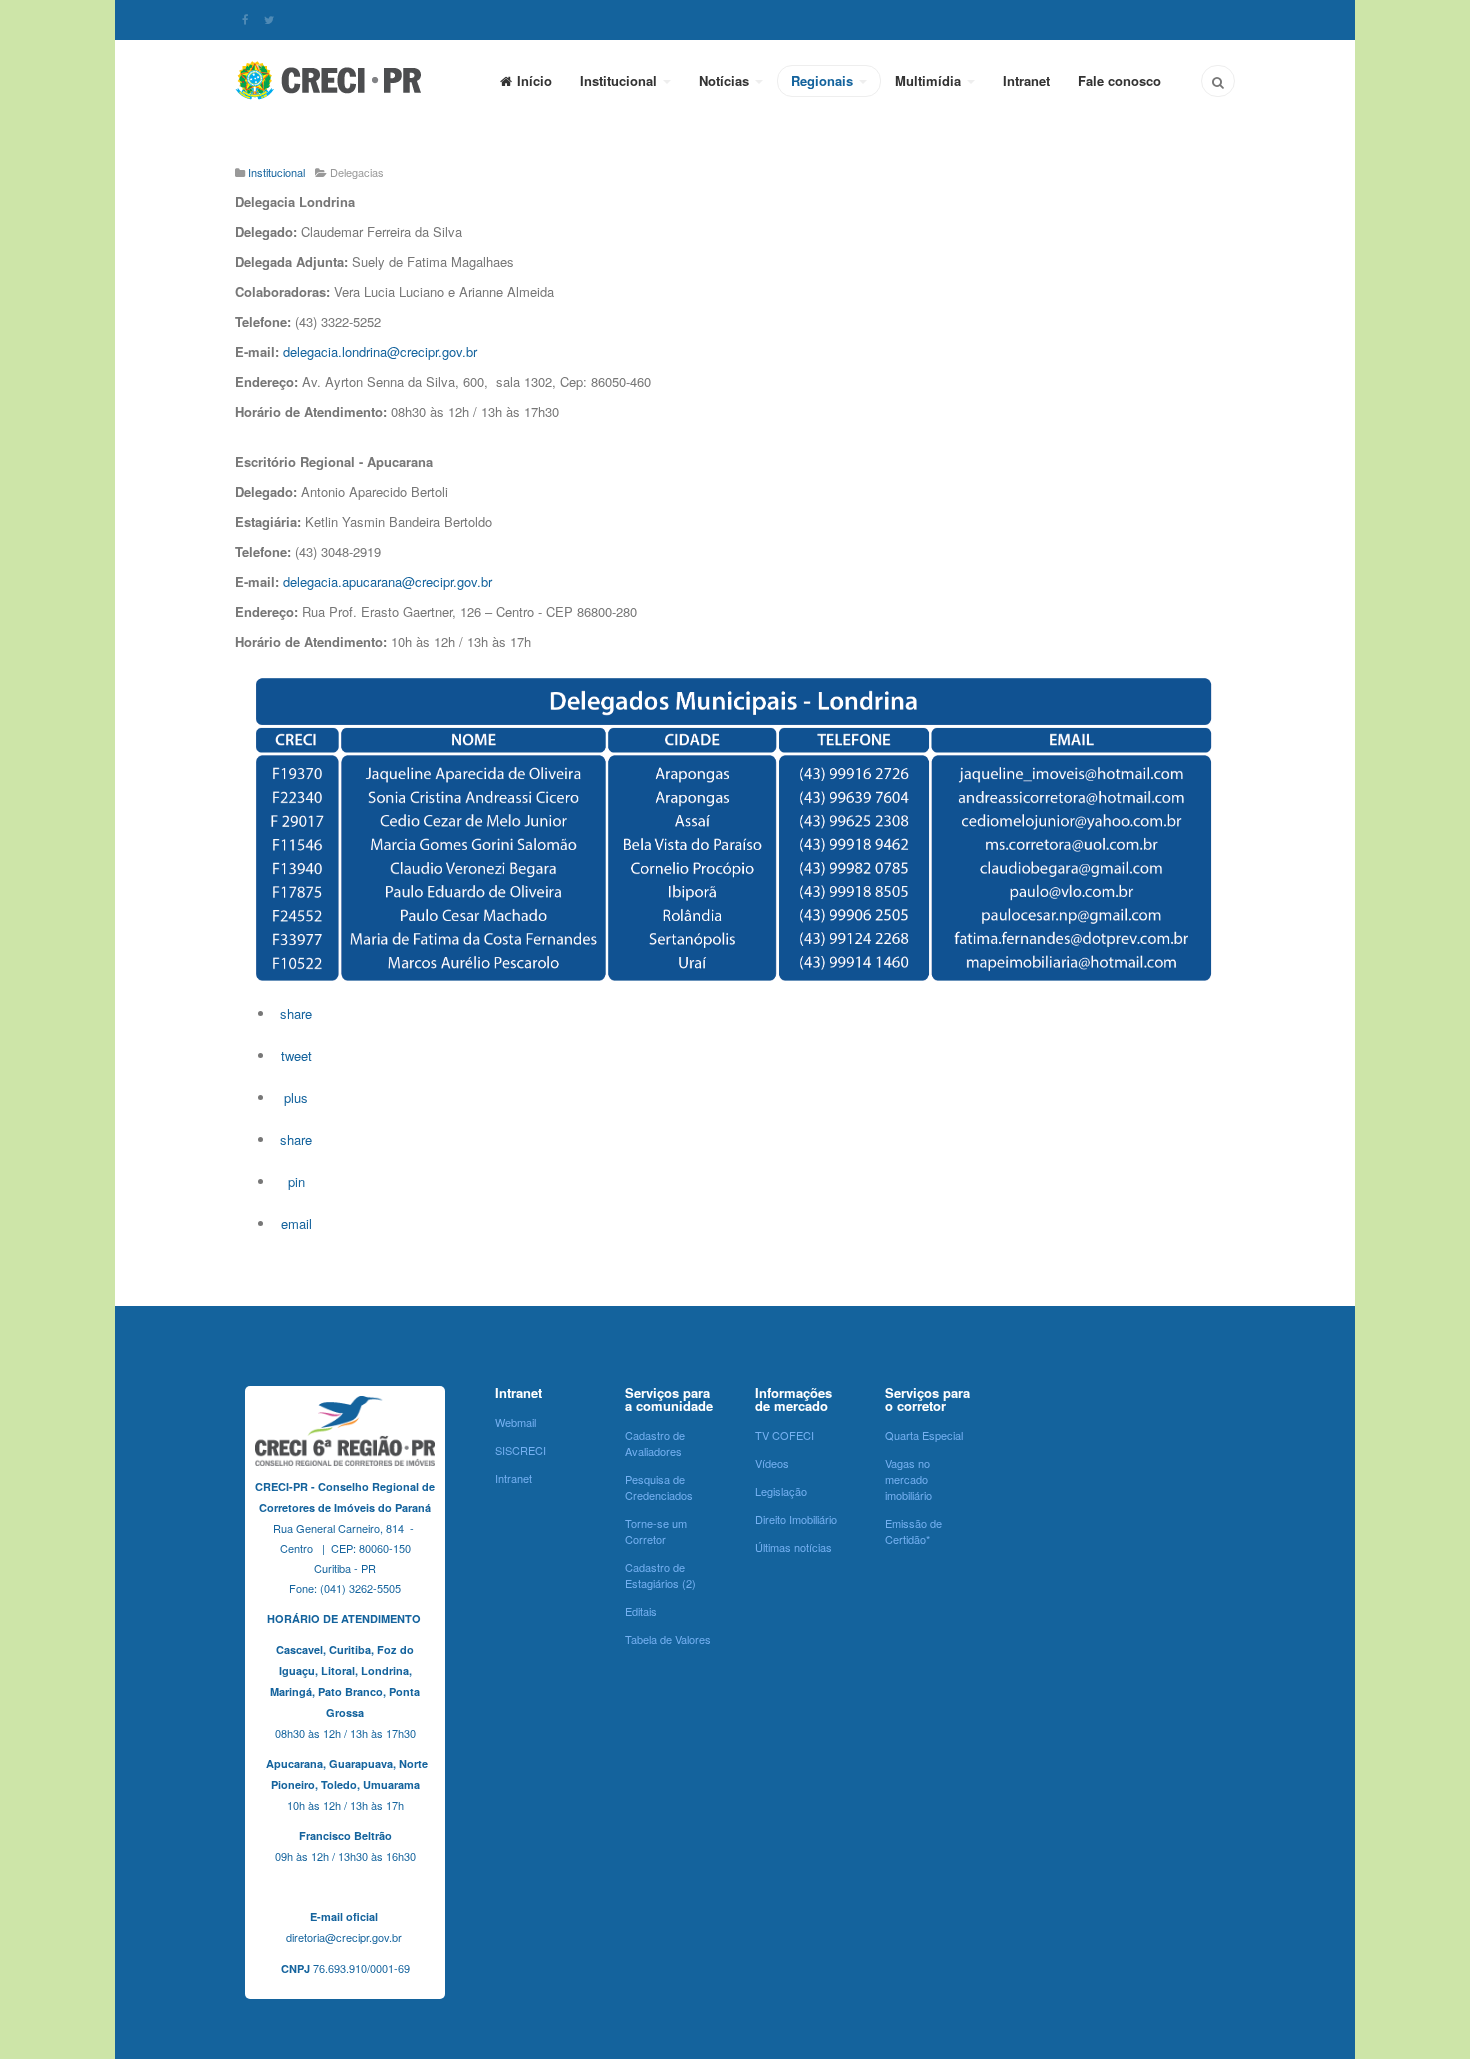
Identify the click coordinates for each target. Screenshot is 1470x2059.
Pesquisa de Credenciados (659, 1487)
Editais (641, 1611)
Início (534, 80)
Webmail (515, 1422)
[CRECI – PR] (330, 80)
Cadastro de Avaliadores (655, 1443)
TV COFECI (784, 1435)
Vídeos (772, 1463)
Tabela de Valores (668, 1639)
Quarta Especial (924, 1435)
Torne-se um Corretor (656, 1531)
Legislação (781, 1491)
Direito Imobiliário (796, 1519)
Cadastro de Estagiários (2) (660, 1575)
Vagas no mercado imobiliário (908, 1479)
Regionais (824, 80)
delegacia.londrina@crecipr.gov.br (380, 351)
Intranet (1026, 80)
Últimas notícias (793, 1547)
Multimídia (930, 80)
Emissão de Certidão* (913, 1531)
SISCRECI (520, 1450)
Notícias (726, 80)
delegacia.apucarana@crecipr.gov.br (387, 581)
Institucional (620, 80)
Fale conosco (1119, 80)
